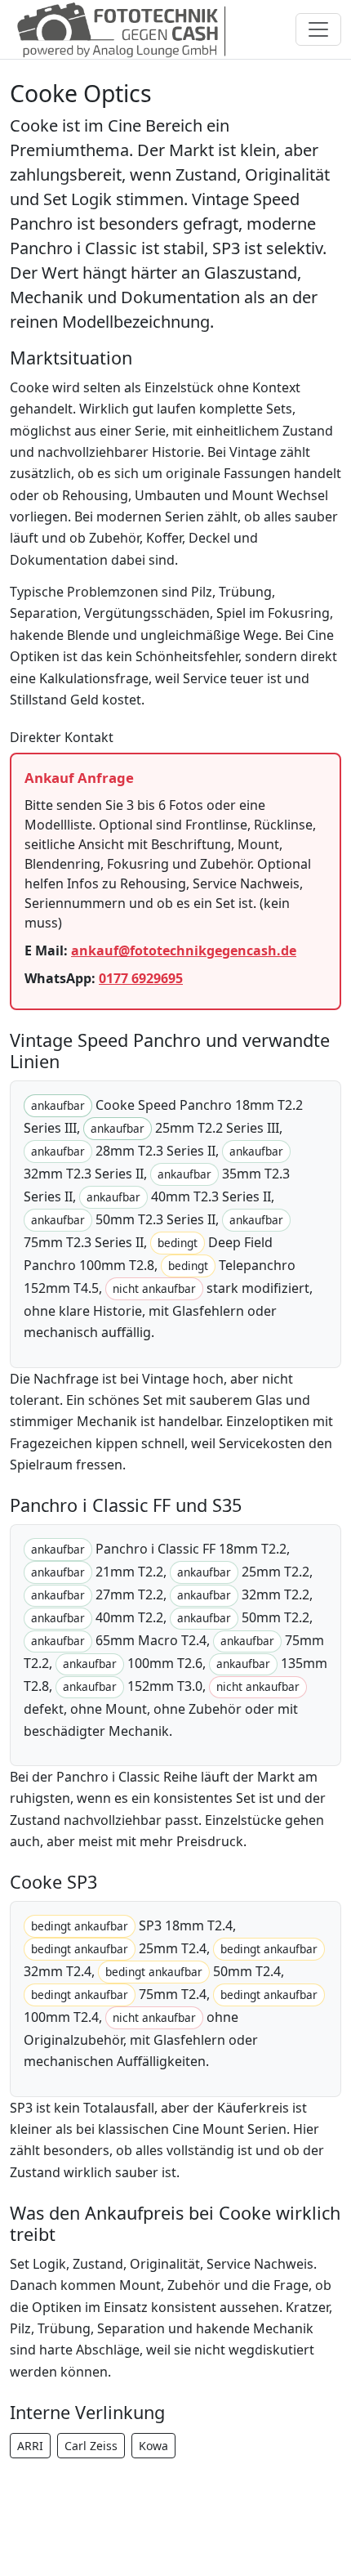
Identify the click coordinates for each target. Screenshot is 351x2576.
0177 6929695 (141, 978)
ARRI (30, 2446)
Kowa (153, 2446)
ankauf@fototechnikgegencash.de (184, 950)
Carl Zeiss (91, 2446)
